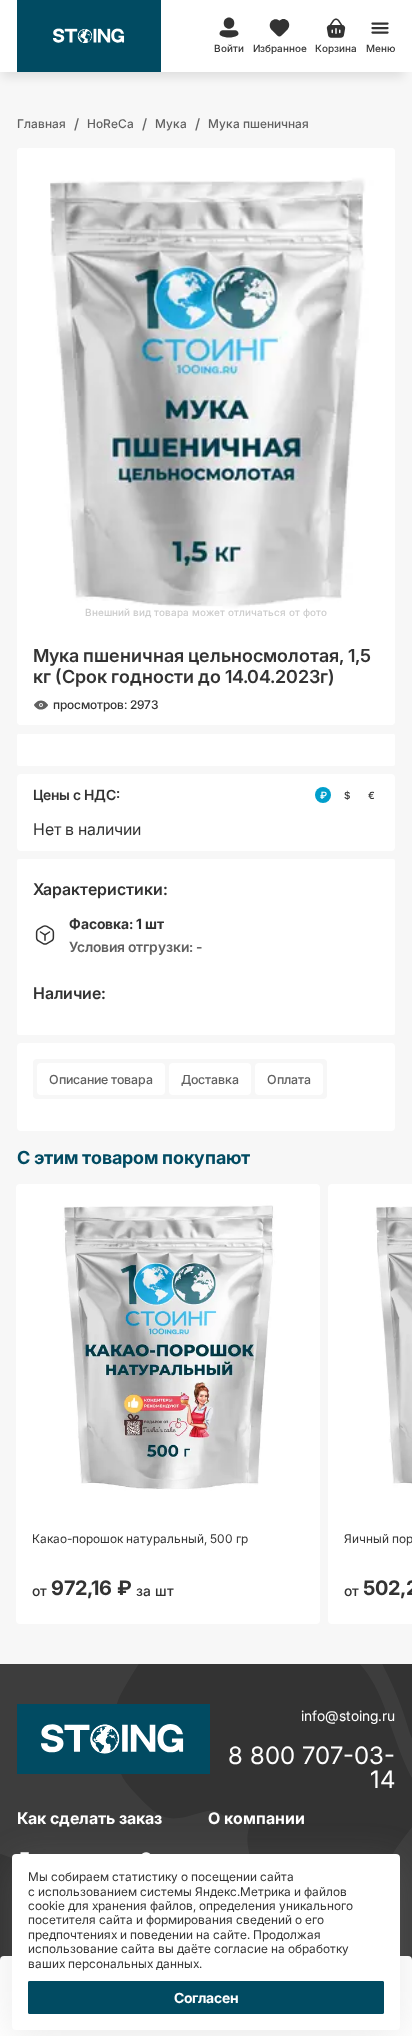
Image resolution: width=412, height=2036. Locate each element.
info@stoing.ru (348, 1715)
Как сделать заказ (89, 1818)
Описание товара (101, 1079)
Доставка (210, 1079)
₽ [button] (323, 795)
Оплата (289, 1079)
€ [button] (371, 795)
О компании (256, 1818)
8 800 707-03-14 (311, 1768)
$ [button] (347, 795)
